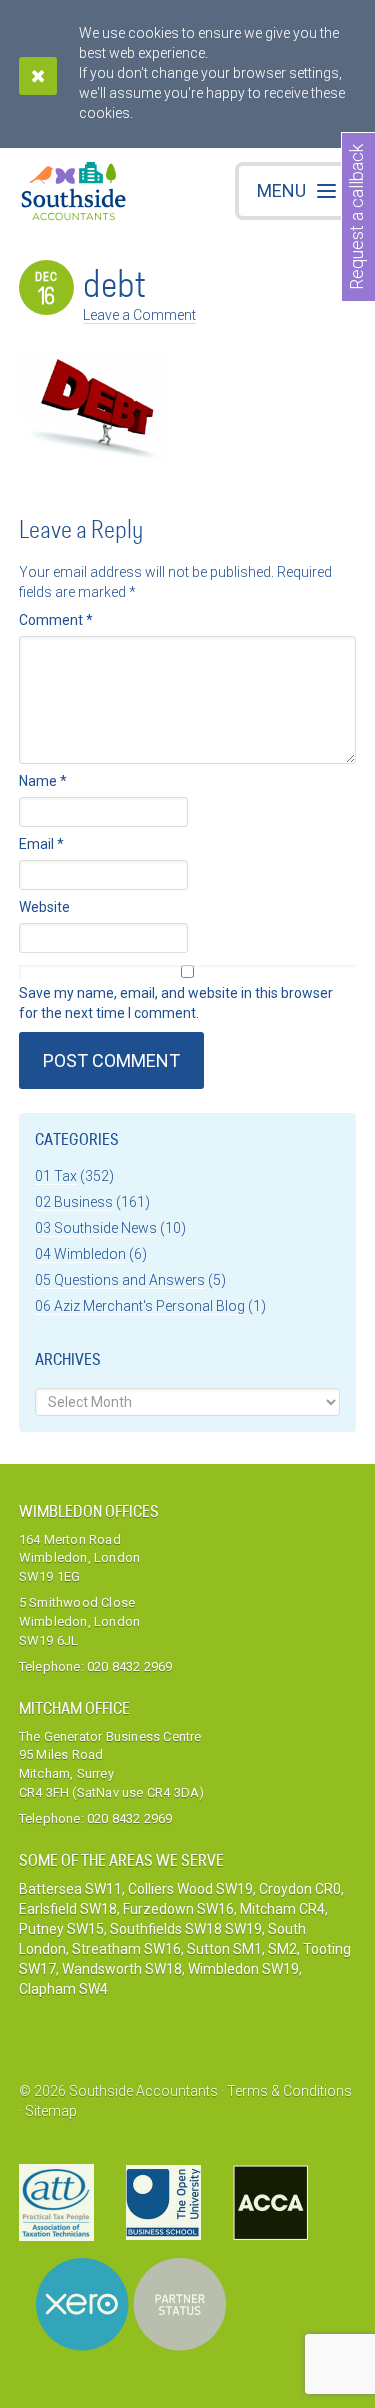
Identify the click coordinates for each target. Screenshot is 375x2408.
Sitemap (51, 2111)
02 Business (74, 1202)
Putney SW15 (61, 1929)
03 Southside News (96, 1228)
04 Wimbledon (80, 1254)
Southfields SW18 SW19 (186, 1929)
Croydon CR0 (300, 1889)
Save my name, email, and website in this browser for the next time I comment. (176, 1003)
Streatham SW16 (126, 1949)
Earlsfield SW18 (68, 1909)
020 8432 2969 (130, 1666)
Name (43, 781)
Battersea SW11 (70, 1889)
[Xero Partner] (131, 2304)
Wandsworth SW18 (122, 1969)
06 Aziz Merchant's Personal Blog (140, 1306)
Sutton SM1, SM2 (242, 1949)
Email (41, 844)
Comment (56, 620)
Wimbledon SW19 (243, 1969)
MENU (281, 190)
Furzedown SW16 (178, 1909)
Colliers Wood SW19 (190, 1889)
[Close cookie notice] (38, 76)
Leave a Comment (139, 315)
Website (44, 907)
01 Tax (56, 1176)
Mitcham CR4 (282, 1909)
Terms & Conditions (289, 2091)
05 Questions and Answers (120, 1280)
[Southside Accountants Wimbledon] (74, 193)
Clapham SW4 (63, 1989)
